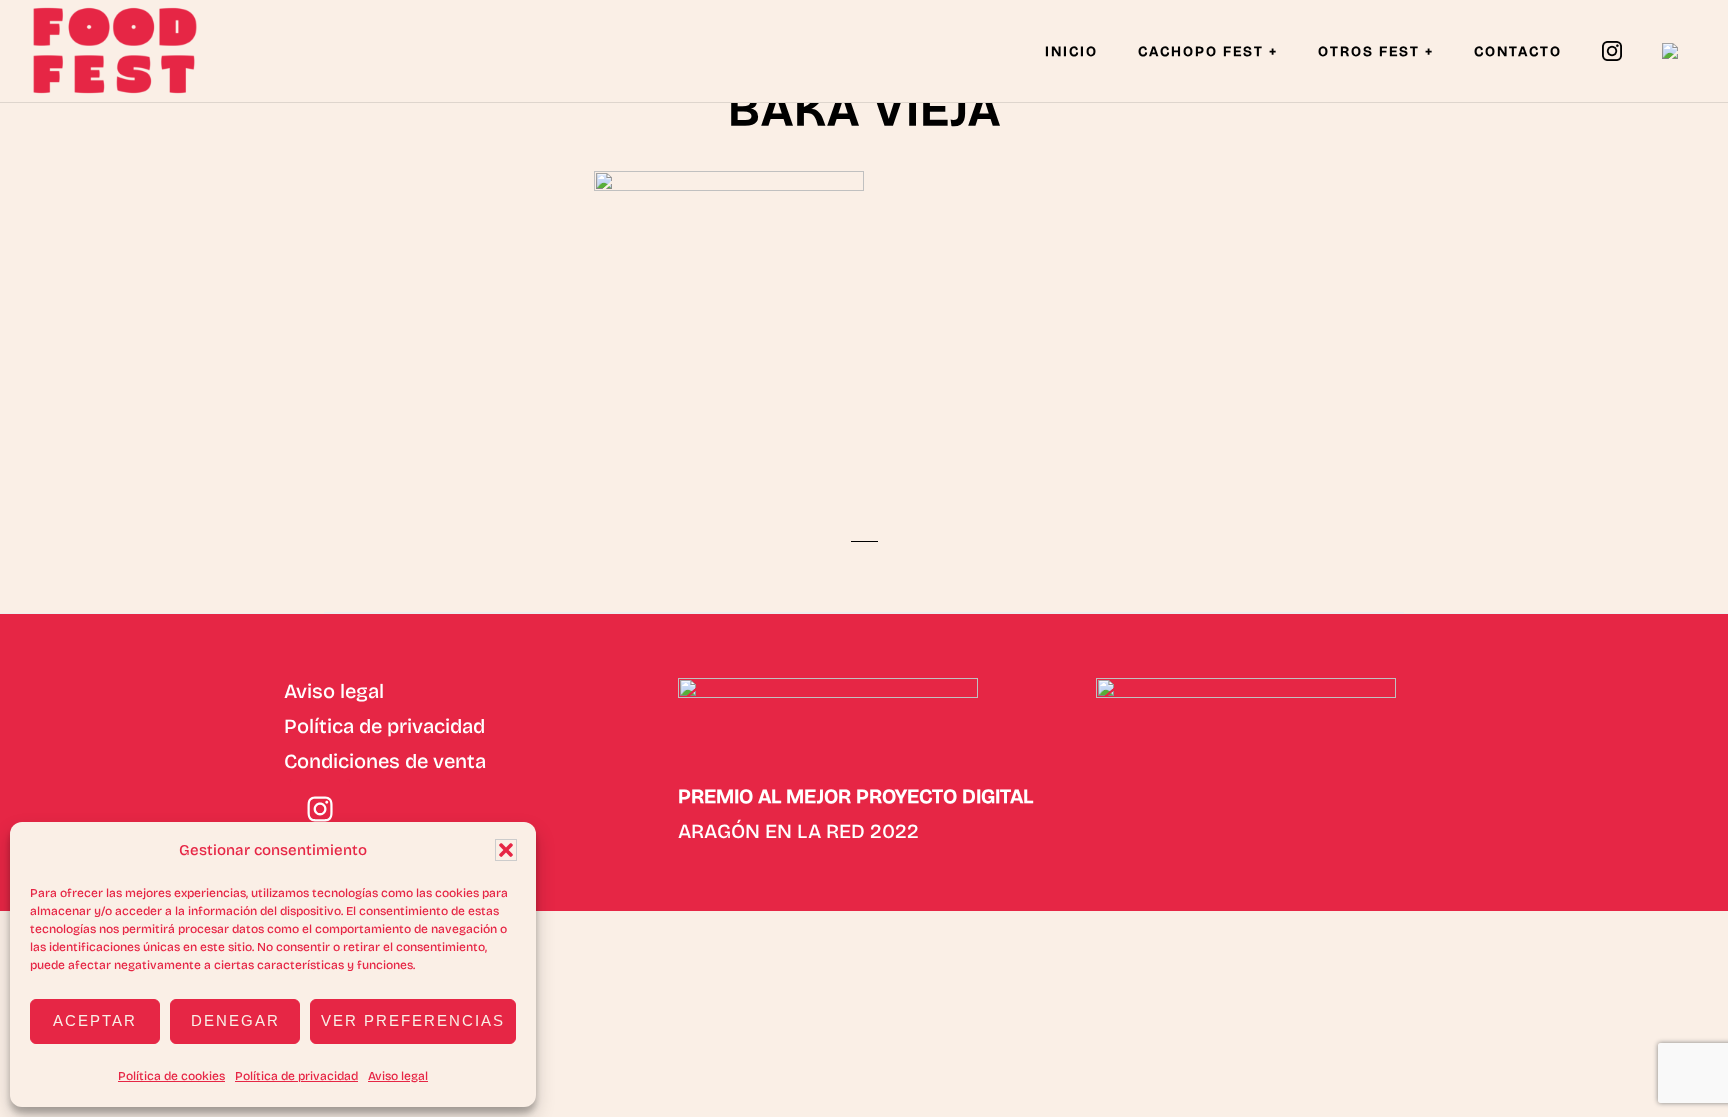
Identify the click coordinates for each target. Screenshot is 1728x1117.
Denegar (235, 1020)
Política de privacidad (296, 1076)
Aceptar (95, 1020)
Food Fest (130, 50)
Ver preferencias (413, 1020)
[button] (506, 850)
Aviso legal (398, 1076)
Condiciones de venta (385, 761)
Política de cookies (171, 1076)
